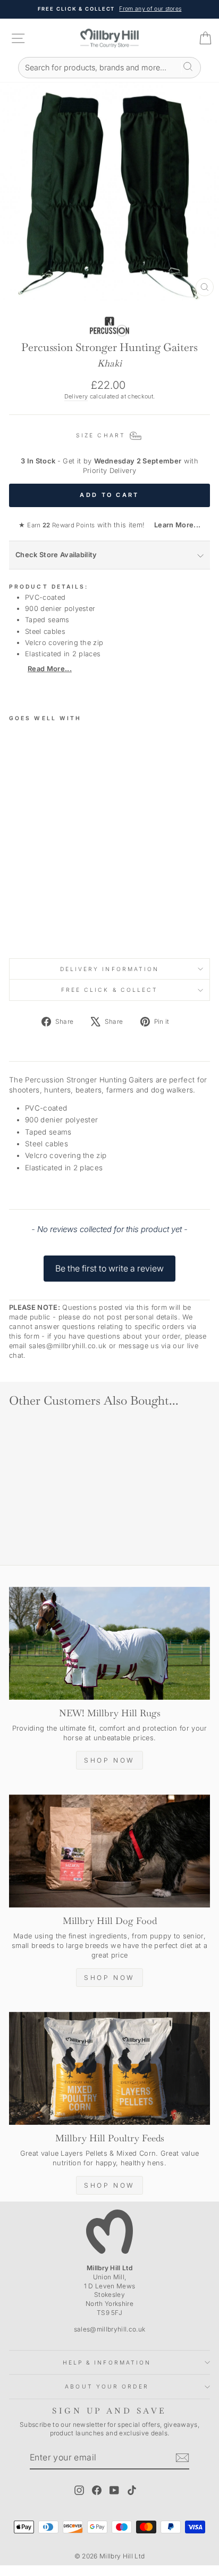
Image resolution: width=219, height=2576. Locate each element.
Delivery (76, 396)
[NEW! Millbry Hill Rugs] (109, 1644)
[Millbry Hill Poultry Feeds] (109, 2069)
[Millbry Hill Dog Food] (109, 1851)
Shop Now (109, 1760)
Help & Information (107, 2362)
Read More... (50, 669)
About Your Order (107, 2386)
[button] (109, 1263)
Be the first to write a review (109, 1268)
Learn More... (174, 525)
